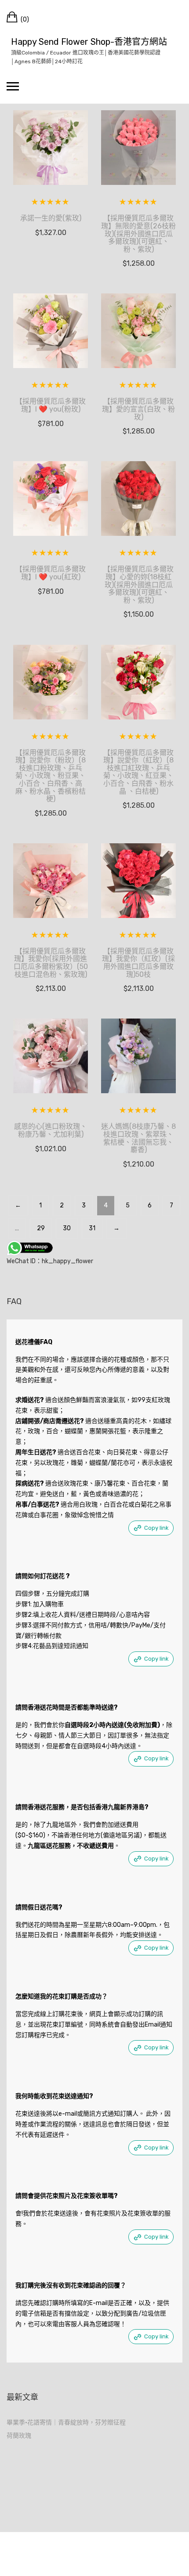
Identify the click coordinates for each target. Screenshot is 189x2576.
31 (92, 1228)
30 (67, 1228)
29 (41, 1228)
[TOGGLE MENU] (13, 86)
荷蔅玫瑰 (19, 2436)
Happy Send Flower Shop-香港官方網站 (89, 42)
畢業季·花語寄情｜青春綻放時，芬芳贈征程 (66, 2422)
